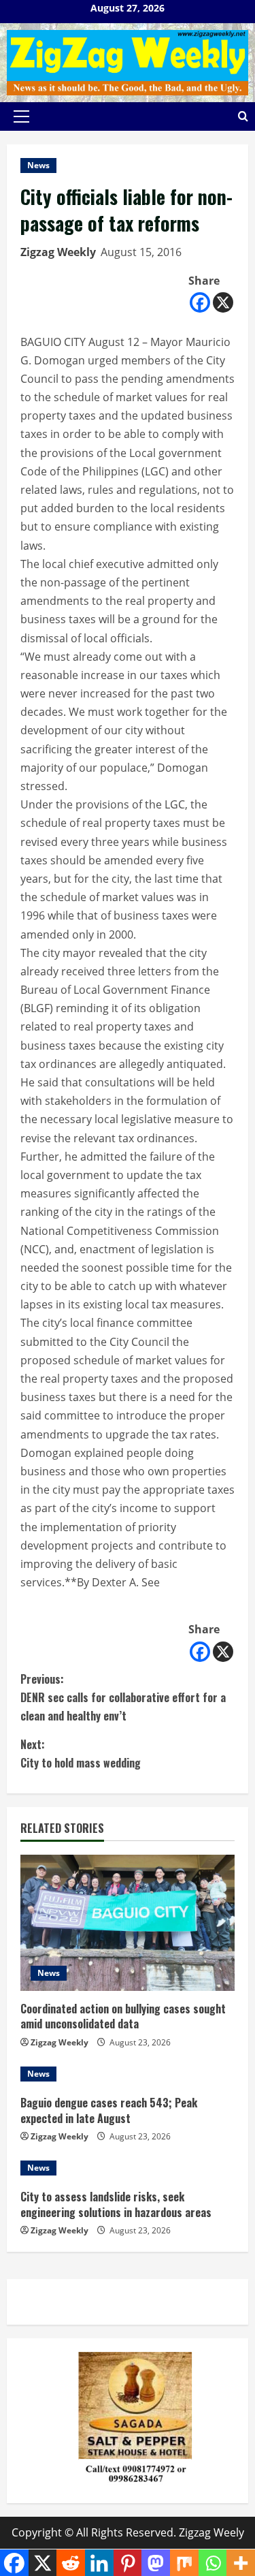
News (38, 165)
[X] (223, 302)
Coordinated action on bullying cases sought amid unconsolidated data (123, 2016)
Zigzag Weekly (58, 252)
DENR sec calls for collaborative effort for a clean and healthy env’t (123, 1697)
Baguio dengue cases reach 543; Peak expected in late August (109, 2110)
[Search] (243, 116)
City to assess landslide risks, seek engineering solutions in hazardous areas (116, 2204)
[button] (21, 116)
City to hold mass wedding (81, 1754)
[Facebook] (200, 302)
